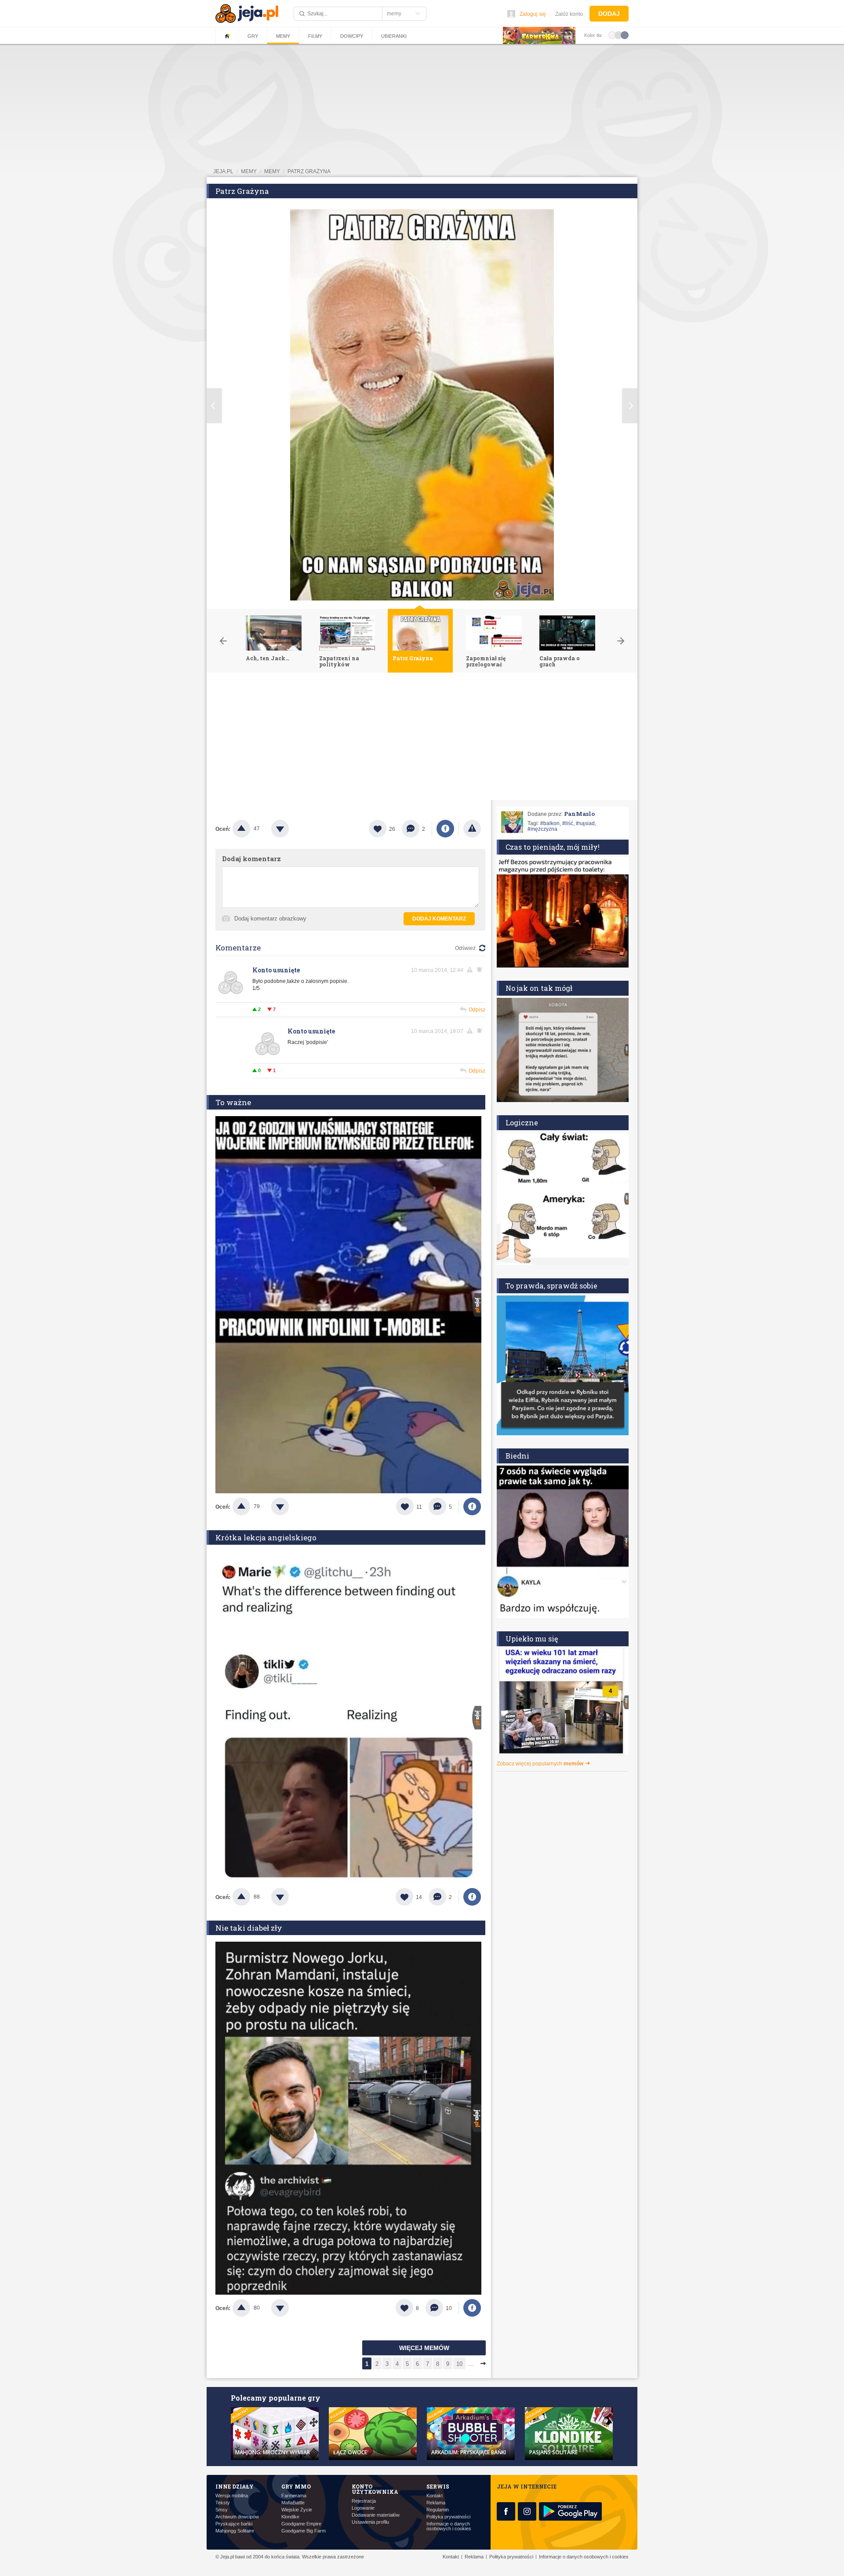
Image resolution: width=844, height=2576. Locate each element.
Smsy (222, 2510)
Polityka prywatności (448, 2517)
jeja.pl (223, 171)
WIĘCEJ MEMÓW (424, 2348)
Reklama (436, 2503)
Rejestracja (364, 2501)
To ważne (233, 1102)
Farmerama (294, 2496)
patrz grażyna (309, 171)
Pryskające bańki (234, 2524)
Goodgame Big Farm (304, 2531)
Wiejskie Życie (297, 2510)
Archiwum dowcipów (237, 2517)
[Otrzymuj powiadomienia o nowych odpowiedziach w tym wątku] (481, 970)
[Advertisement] (422, 739)
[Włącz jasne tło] (612, 35)
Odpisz (477, 1010)
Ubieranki (394, 36)
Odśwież (465, 948)
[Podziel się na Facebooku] (445, 829)
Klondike (290, 2517)
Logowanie (363, 2508)
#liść (568, 823)
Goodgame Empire (301, 2524)
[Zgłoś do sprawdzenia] (472, 829)
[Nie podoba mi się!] (291, 829)
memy (249, 171)
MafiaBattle (293, 2503)
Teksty (223, 2503)
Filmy (315, 36)
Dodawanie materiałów (376, 2515)
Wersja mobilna (232, 2496)
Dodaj (609, 14)
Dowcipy (352, 36)
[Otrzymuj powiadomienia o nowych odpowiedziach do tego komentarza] (481, 1031)
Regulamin (438, 2510)
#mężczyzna (542, 829)
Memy (283, 36)
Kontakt (435, 2496)
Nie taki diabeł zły (249, 1928)
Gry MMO (296, 2486)
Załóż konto (569, 14)
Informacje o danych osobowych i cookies (449, 2526)
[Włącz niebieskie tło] (625, 35)
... (471, 2364)
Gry (253, 36)
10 (459, 2364)
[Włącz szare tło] (618, 35)
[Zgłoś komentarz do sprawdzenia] (471, 970)
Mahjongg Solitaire (235, 2531)
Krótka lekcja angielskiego (266, 1537)
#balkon (550, 823)
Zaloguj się (533, 14)
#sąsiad (585, 823)
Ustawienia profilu (370, 2522)
